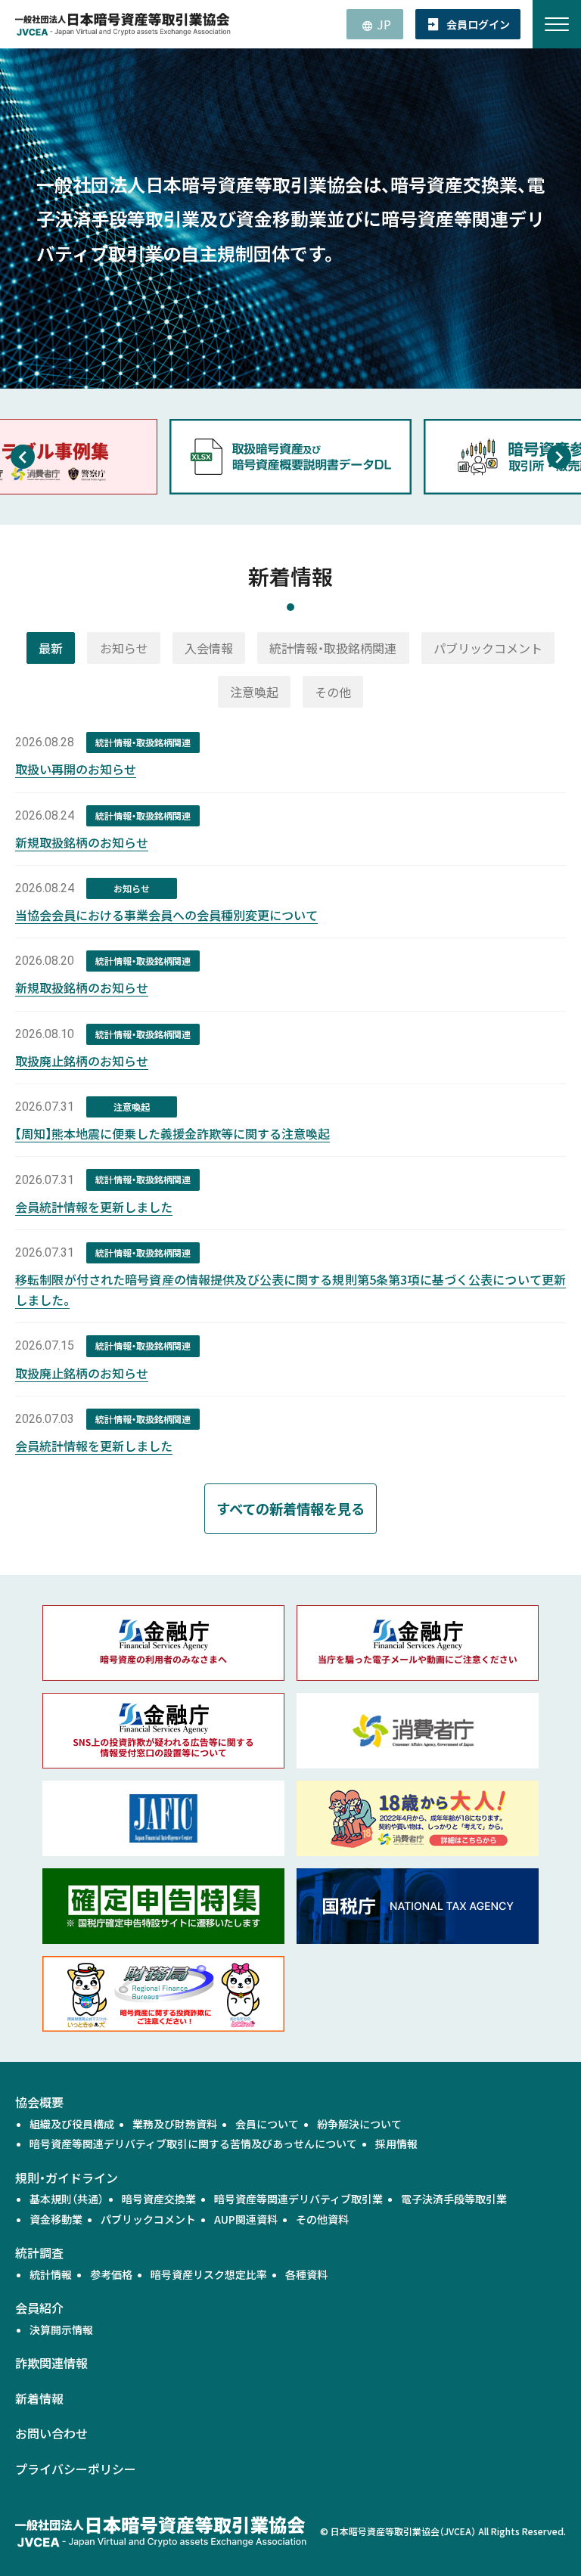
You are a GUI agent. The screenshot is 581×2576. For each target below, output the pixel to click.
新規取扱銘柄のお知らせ (82, 842)
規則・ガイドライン (67, 2178)
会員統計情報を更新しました (94, 1207)
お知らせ (124, 648)
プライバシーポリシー (76, 2469)
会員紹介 (39, 2308)
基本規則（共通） (67, 2199)
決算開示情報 (61, 2330)
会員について (267, 2124)
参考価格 (111, 2274)
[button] (22, 457)
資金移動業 (56, 2219)
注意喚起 (254, 692)
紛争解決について (359, 2124)
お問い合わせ (51, 2433)
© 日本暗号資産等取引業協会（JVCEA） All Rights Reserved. (443, 2531)
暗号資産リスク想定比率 (209, 2274)
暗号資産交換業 (159, 2199)
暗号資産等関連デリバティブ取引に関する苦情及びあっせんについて (193, 2144)
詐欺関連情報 (51, 2363)
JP (384, 24)
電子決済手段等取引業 (454, 2199)
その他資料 (322, 2219)
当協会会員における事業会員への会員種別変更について (166, 915)
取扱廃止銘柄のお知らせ (82, 1061)
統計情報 (51, 2274)
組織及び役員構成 (72, 2124)
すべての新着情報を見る (290, 1508)
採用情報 (396, 2144)
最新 (51, 648)
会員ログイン (478, 24)
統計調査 (39, 2252)
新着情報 (39, 2398)
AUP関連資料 (246, 2219)
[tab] (51, 648)
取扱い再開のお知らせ (76, 769)
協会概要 (39, 2102)
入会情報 (209, 648)
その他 (333, 692)
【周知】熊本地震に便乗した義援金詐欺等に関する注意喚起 (172, 1133)
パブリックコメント (488, 648)
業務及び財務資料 (175, 2124)
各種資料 (306, 2274)
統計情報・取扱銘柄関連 (333, 648)
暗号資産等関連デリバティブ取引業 (298, 2199)
